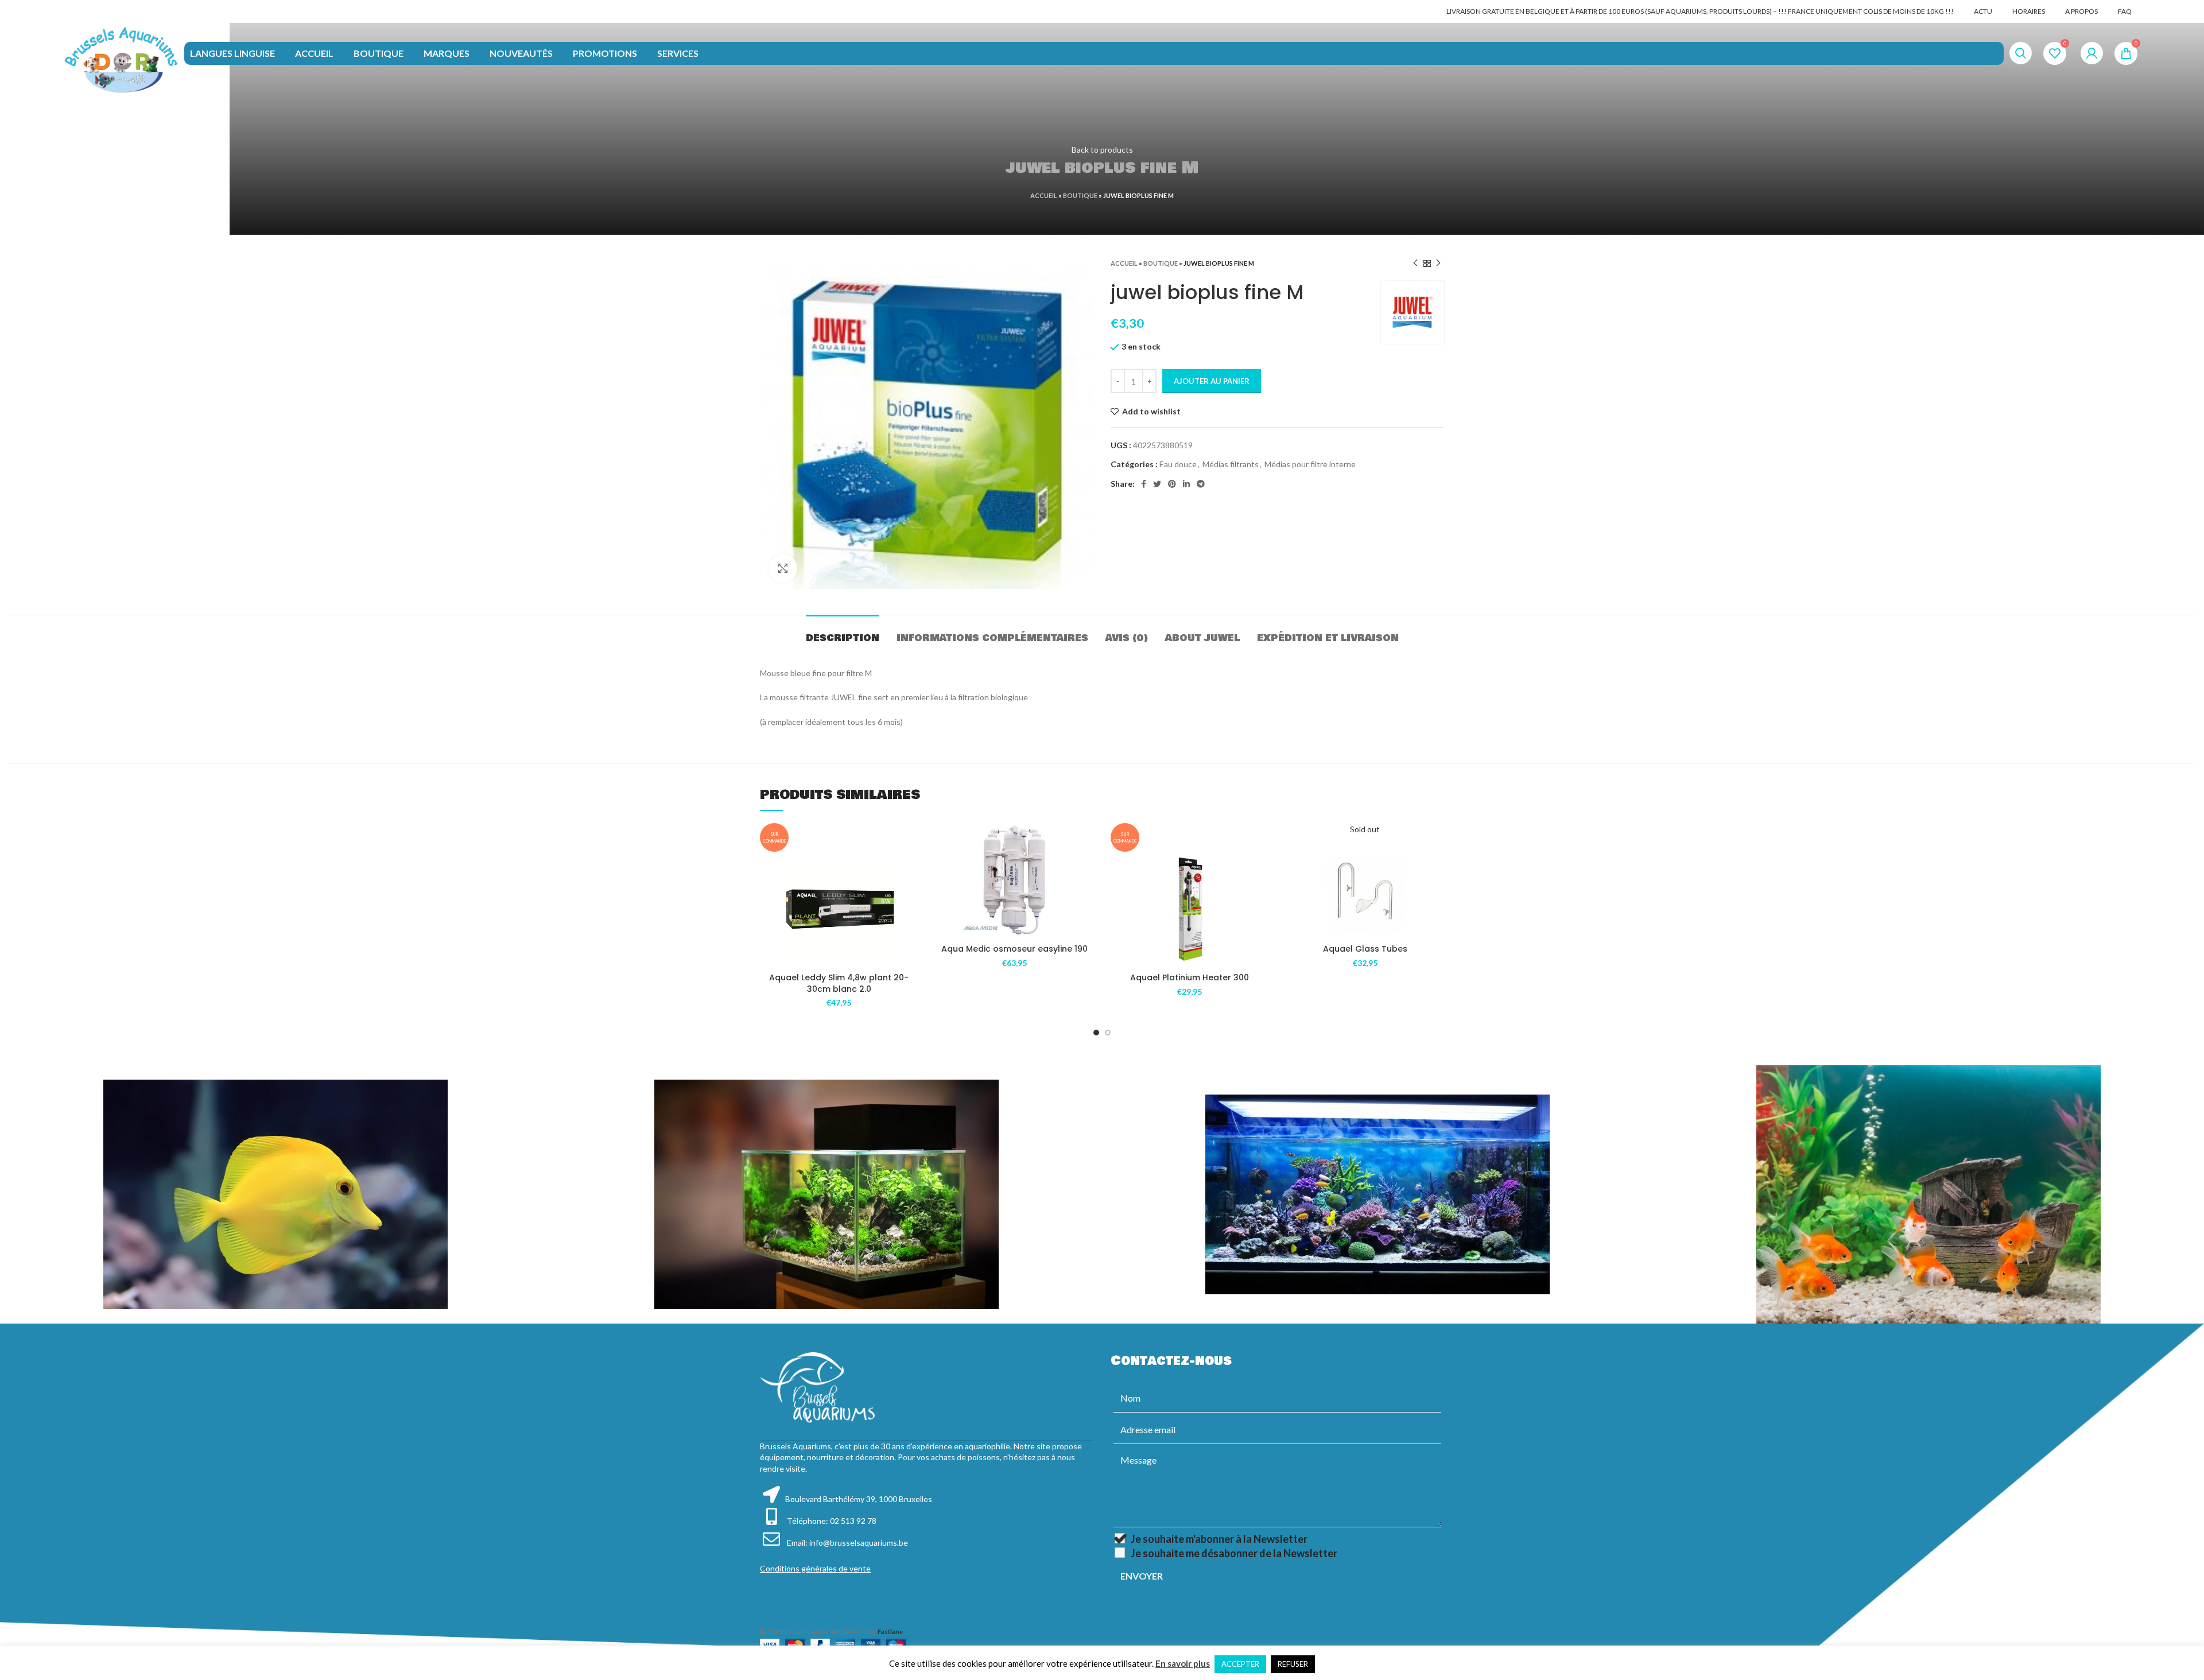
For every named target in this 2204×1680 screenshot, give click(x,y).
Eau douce (1178, 464)
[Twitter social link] (1157, 484)
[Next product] (1438, 263)
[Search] (2021, 53)
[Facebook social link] (1144, 484)
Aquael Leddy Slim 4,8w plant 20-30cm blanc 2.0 (839, 983)
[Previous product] (1415, 263)
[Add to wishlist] (910, 870)
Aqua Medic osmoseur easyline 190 (1014, 949)
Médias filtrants (1231, 464)
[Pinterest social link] (1172, 484)
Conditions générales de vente (815, 1568)
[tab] (843, 632)
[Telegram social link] (1201, 484)
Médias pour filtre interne (1310, 464)
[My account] (2092, 53)
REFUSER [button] (1293, 1664)
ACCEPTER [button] (1240, 1664)
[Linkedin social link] (1186, 484)
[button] (910, 896)
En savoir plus (1183, 1663)
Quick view (910, 922)
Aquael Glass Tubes (1365, 949)
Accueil (1044, 195)
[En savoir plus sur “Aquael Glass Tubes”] (1435, 868)
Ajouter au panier (1212, 381)
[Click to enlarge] (783, 568)
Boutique (1080, 195)
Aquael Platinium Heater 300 (1190, 977)
